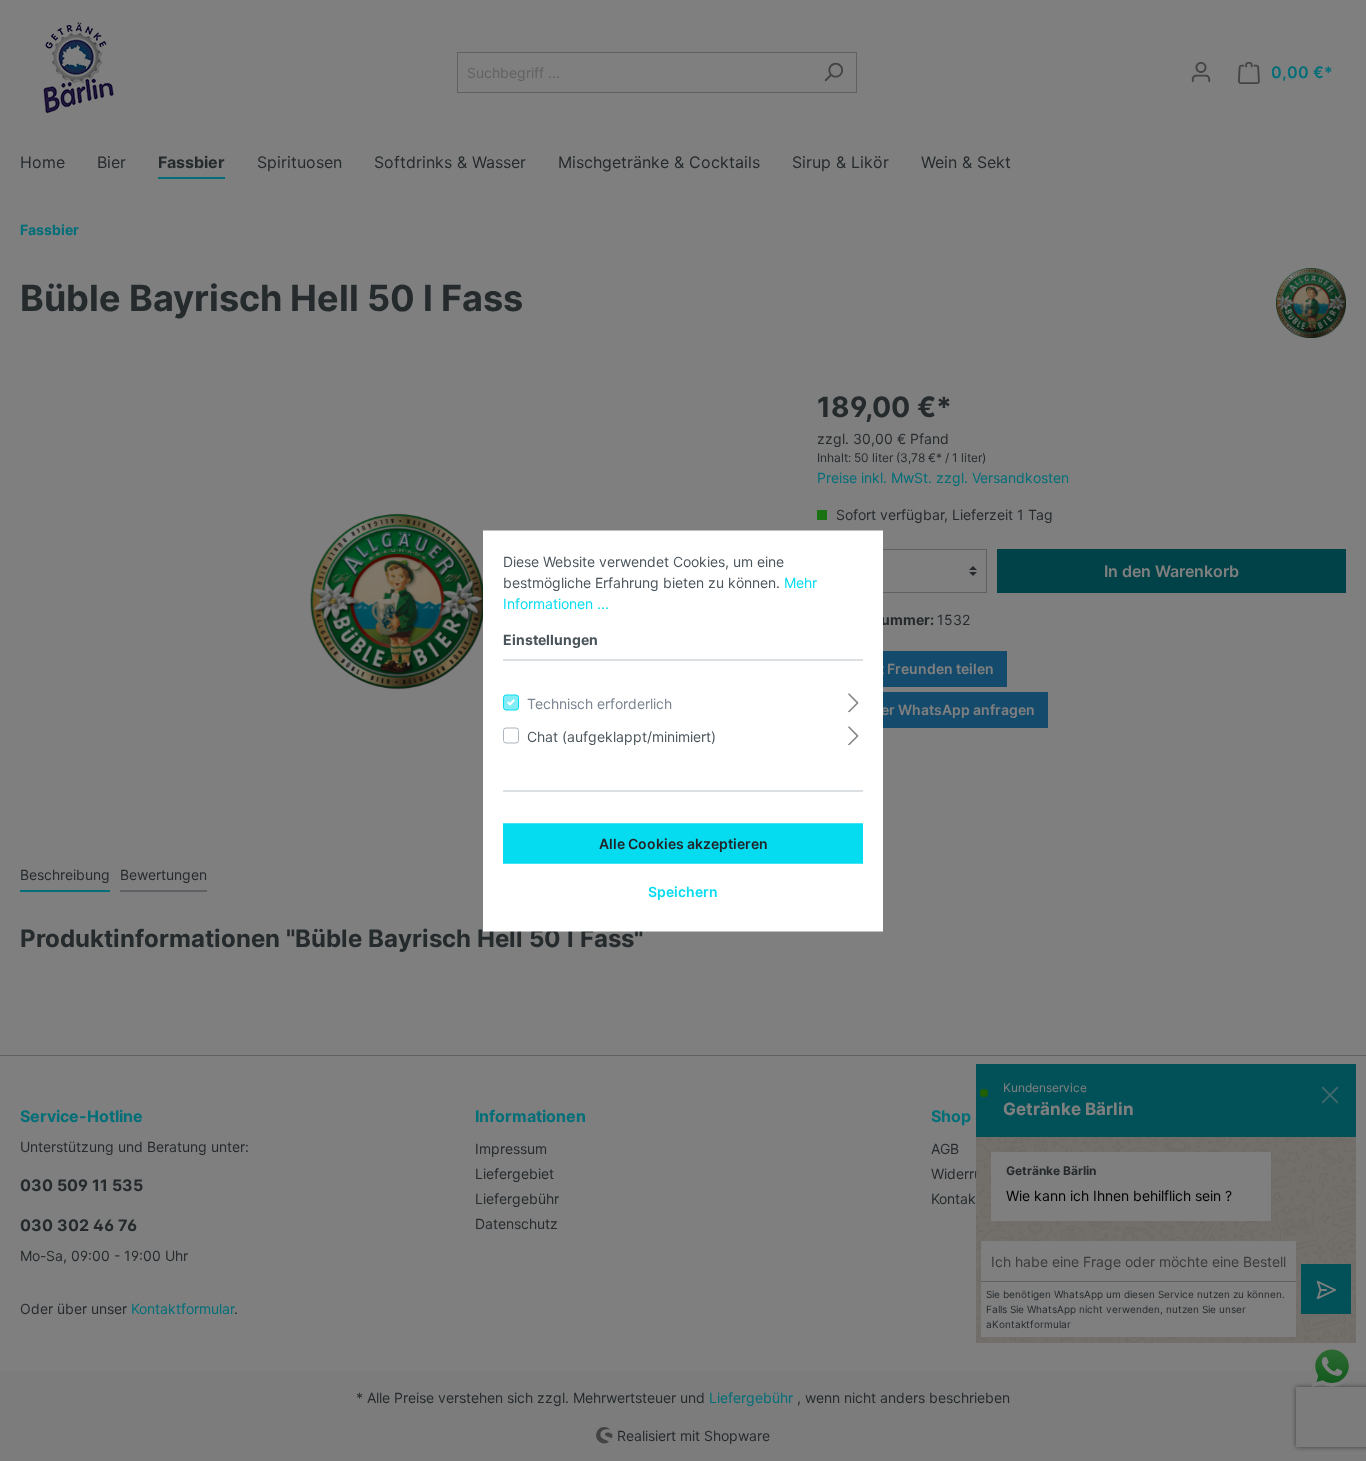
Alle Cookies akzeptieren (683, 842)
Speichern (683, 890)
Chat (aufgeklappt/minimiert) (621, 735)
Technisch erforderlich (599, 702)
